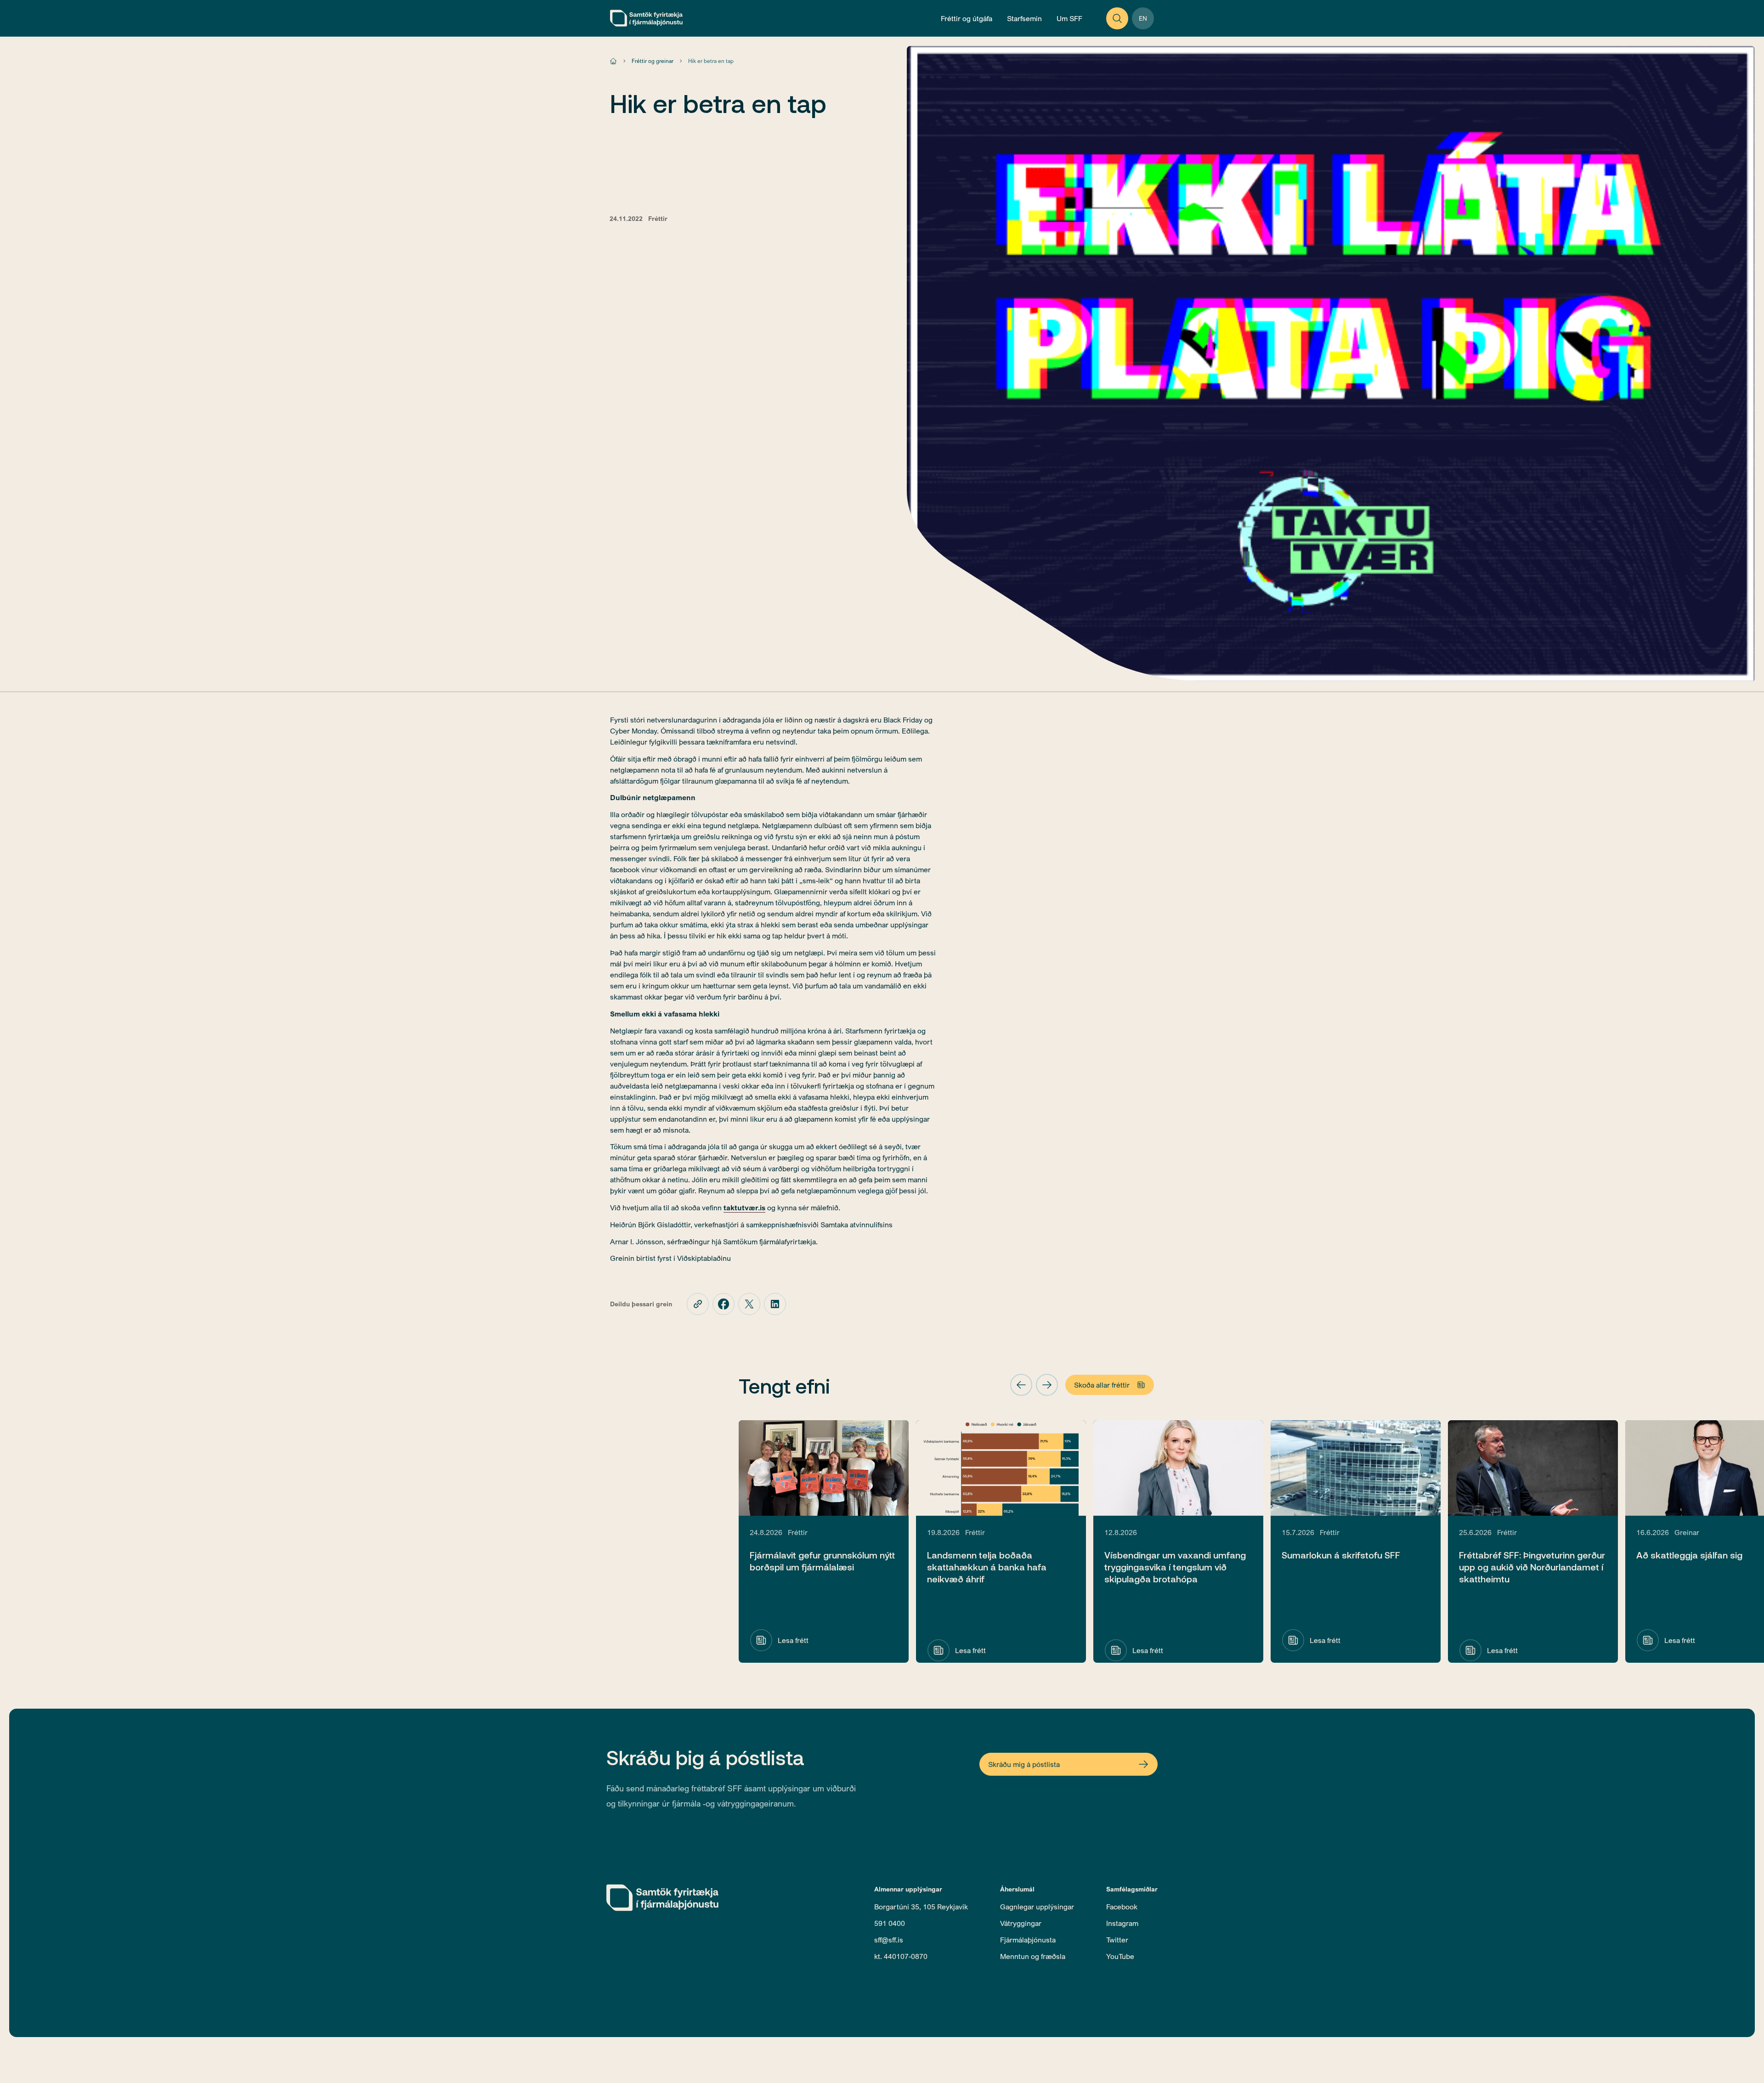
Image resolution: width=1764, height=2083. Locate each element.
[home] (646, 18)
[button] (1021, 1385)
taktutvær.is (744, 1208)
